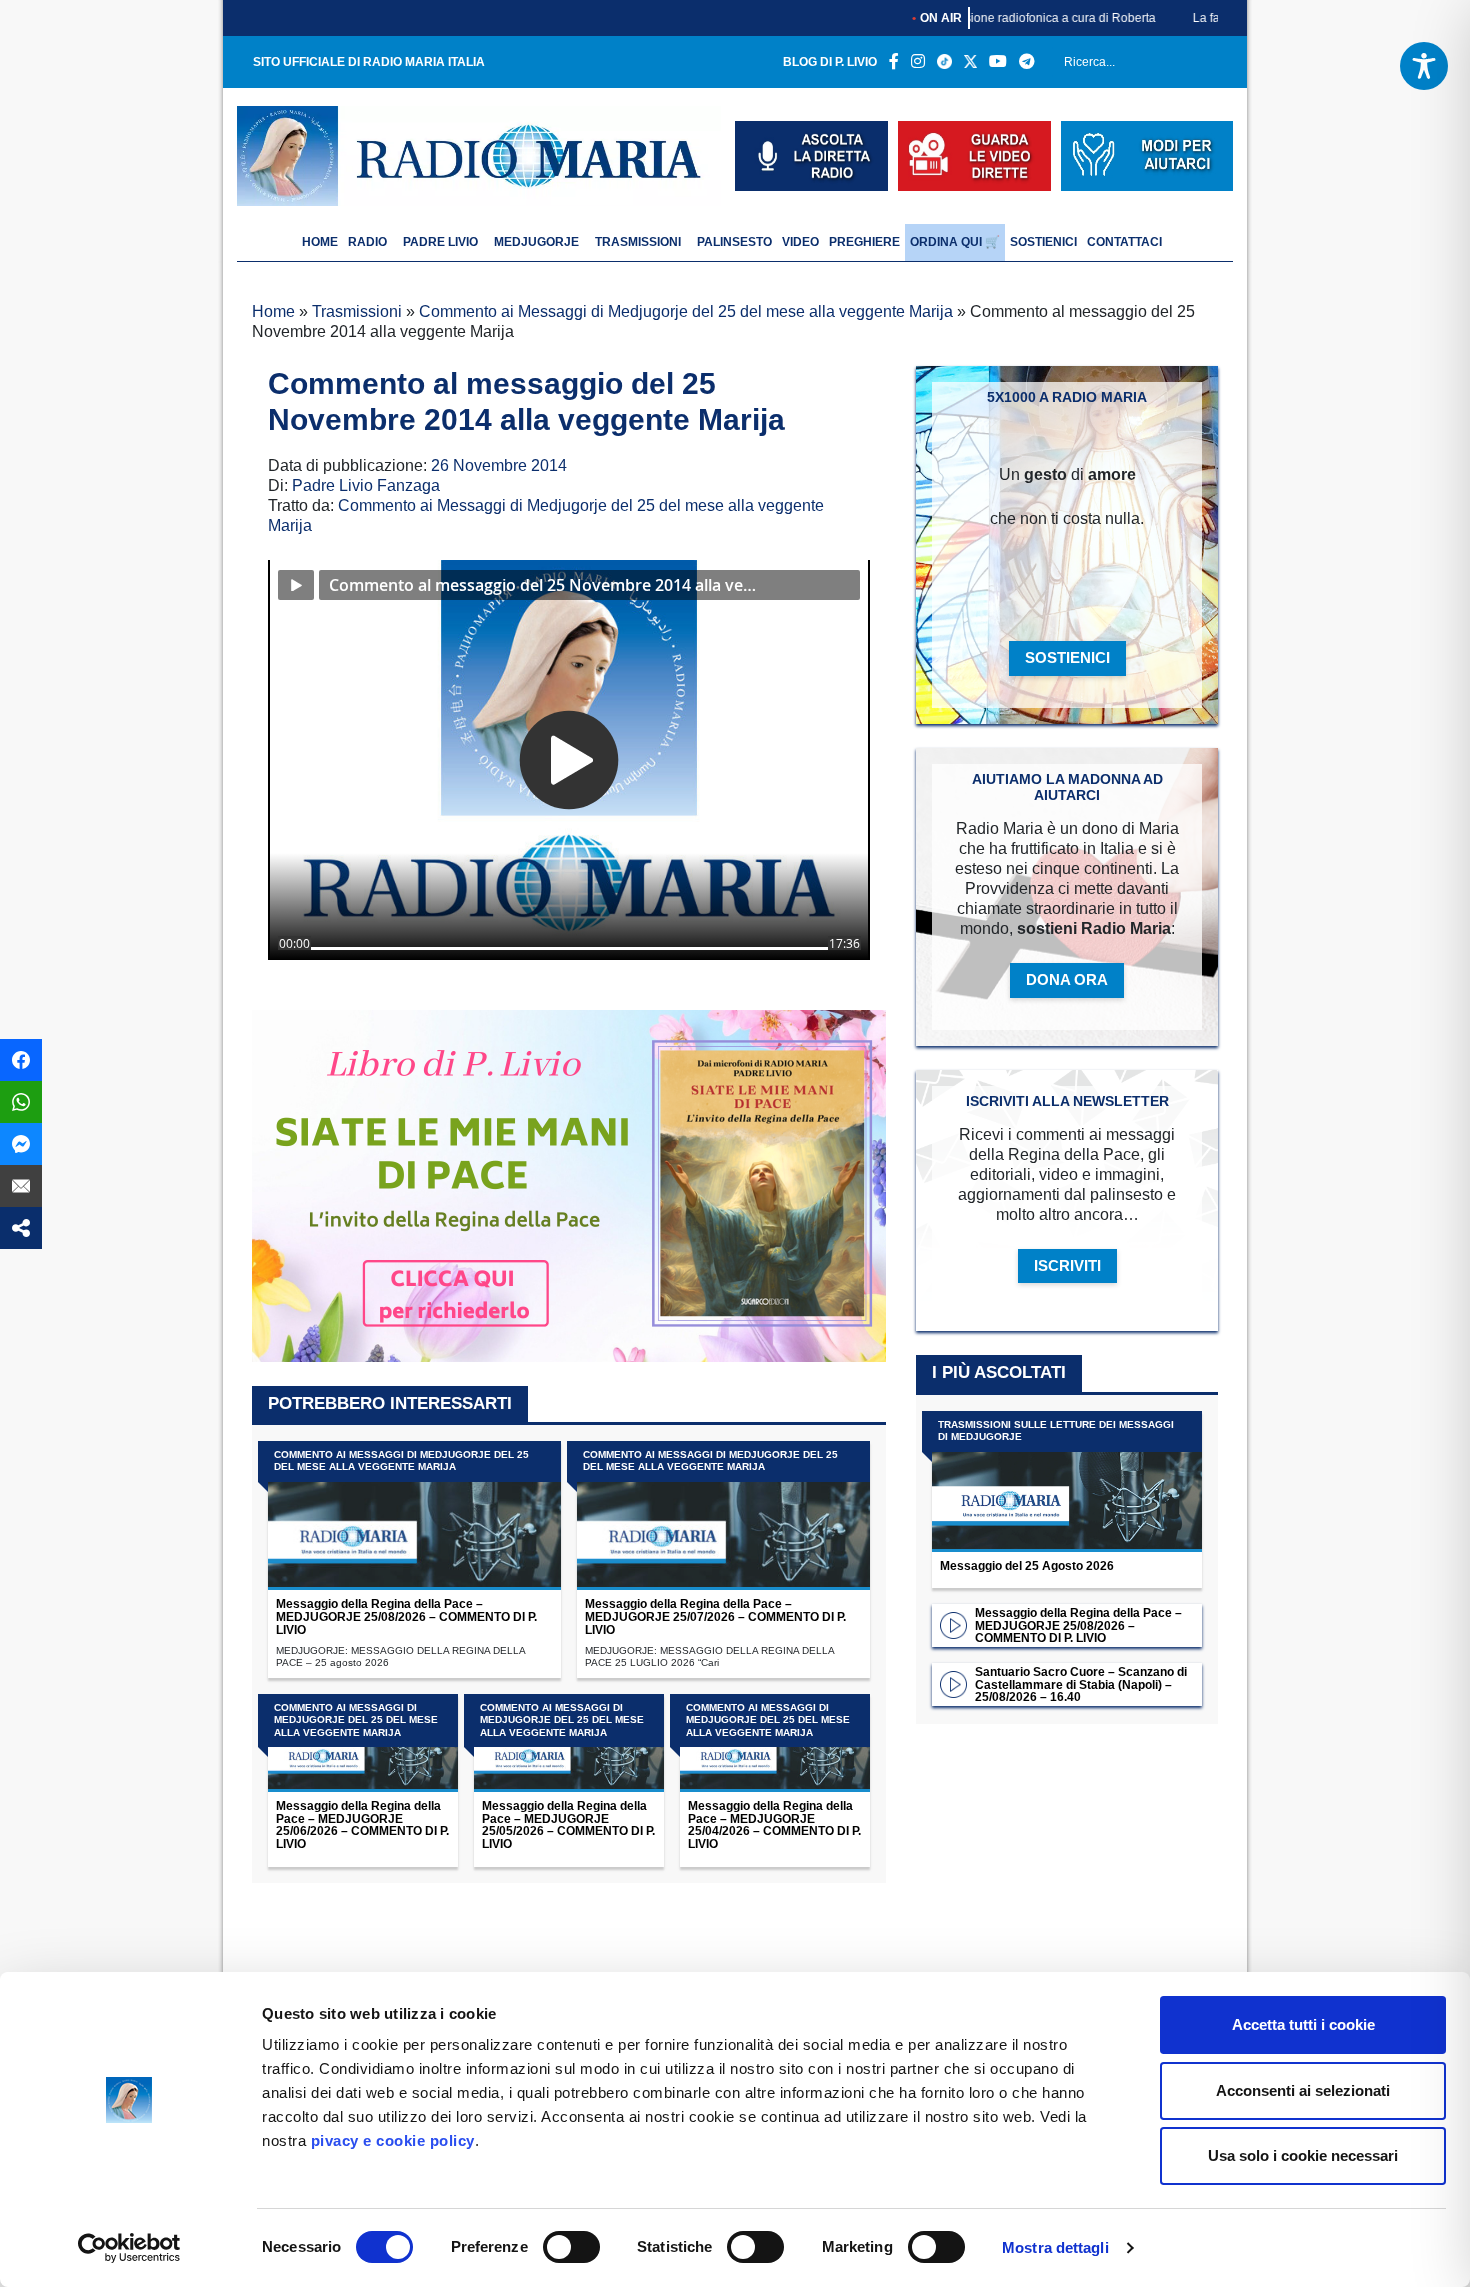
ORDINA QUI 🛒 (955, 242)
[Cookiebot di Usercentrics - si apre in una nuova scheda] (129, 2248)
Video (800, 242)
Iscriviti (1067, 1265)
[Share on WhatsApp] (21, 1102)
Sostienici (1043, 242)
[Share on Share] (21, 1228)
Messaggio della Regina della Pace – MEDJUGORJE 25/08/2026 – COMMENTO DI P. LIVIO (406, 1617)
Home (273, 311)
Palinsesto (734, 242)
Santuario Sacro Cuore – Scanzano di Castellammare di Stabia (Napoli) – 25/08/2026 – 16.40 (1081, 1685)
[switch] (571, 2247)
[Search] (1211, 66)
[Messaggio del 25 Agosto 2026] (1067, 1481)
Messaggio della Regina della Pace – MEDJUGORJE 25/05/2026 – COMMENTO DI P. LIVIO (568, 1825)
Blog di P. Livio (830, 62)
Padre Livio (440, 242)
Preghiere (864, 242)
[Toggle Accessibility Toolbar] (1424, 66)
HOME (320, 242)
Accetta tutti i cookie (1303, 2024)
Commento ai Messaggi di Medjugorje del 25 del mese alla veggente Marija (686, 311)
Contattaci (1124, 242)
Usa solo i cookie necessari (1303, 2155)
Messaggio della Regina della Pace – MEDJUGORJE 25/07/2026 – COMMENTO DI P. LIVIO (715, 1617)
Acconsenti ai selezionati (1303, 2090)
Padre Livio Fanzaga (366, 485)
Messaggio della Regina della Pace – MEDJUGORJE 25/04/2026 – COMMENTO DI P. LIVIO (774, 1825)
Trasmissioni (638, 242)
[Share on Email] (21, 1186)
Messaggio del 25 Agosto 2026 (1027, 1566)
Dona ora (1067, 979)
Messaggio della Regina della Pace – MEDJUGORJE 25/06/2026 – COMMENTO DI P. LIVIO (362, 1825)
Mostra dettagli (1055, 2247)
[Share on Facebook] (21, 1060)
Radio (367, 242)
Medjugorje (536, 242)
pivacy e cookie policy (393, 2140)
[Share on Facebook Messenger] (21, 1144)
